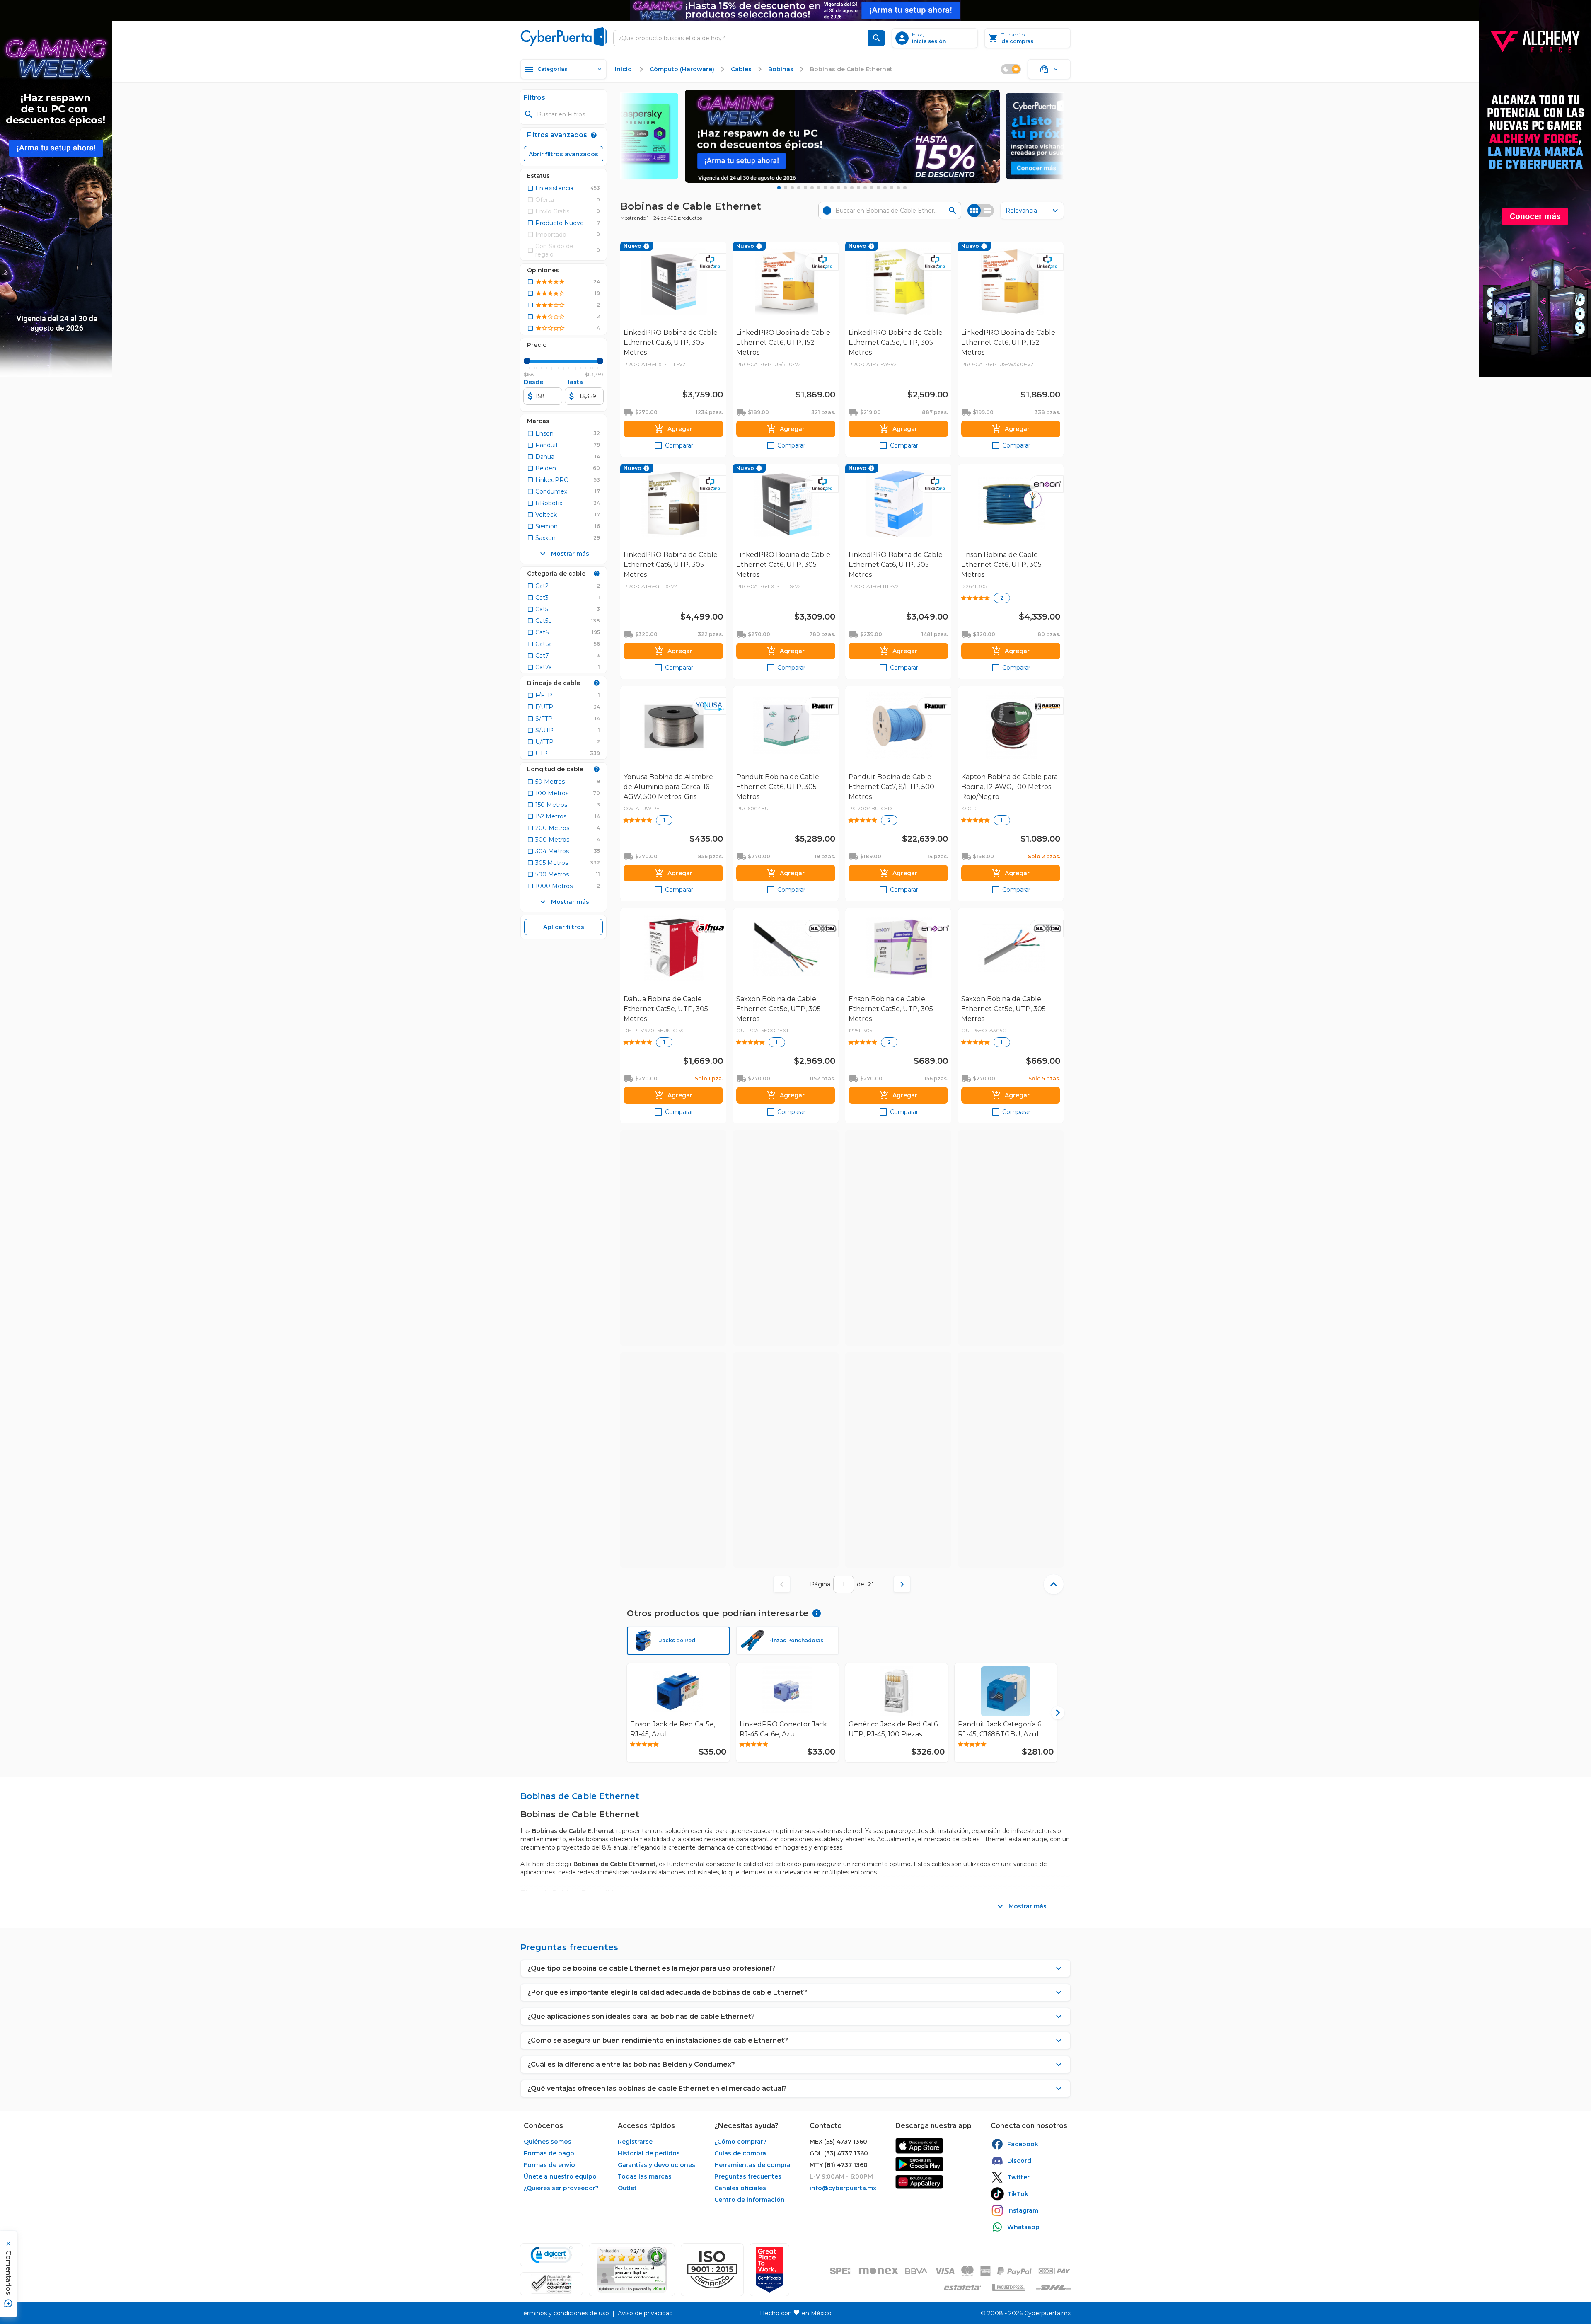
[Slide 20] (905, 188)
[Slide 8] (825, 188)
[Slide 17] (885, 188)
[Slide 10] (839, 188)
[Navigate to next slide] (1054, 1713)
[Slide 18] (892, 188)
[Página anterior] (782, 1584)
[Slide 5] (805, 188)
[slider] (527, 361)
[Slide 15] (872, 188)
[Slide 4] (799, 188)
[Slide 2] (786, 188)
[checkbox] (550, 188)
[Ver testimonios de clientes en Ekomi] (632, 2270)
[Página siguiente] (902, 1584)
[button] (712, 2270)
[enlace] (919, 2146)
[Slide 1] (779, 188)
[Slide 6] (812, 188)
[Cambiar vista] (981, 211)
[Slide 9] (832, 188)
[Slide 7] (819, 188)
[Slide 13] (858, 188)
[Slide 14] (865, 188)
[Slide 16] (878, 188)
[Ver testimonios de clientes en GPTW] (769, 2270)
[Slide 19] (898, 188)
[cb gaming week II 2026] (842, 136)
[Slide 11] (845, 188)
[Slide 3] (792, 188)
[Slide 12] (852, 188)
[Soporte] (1049, 69)
